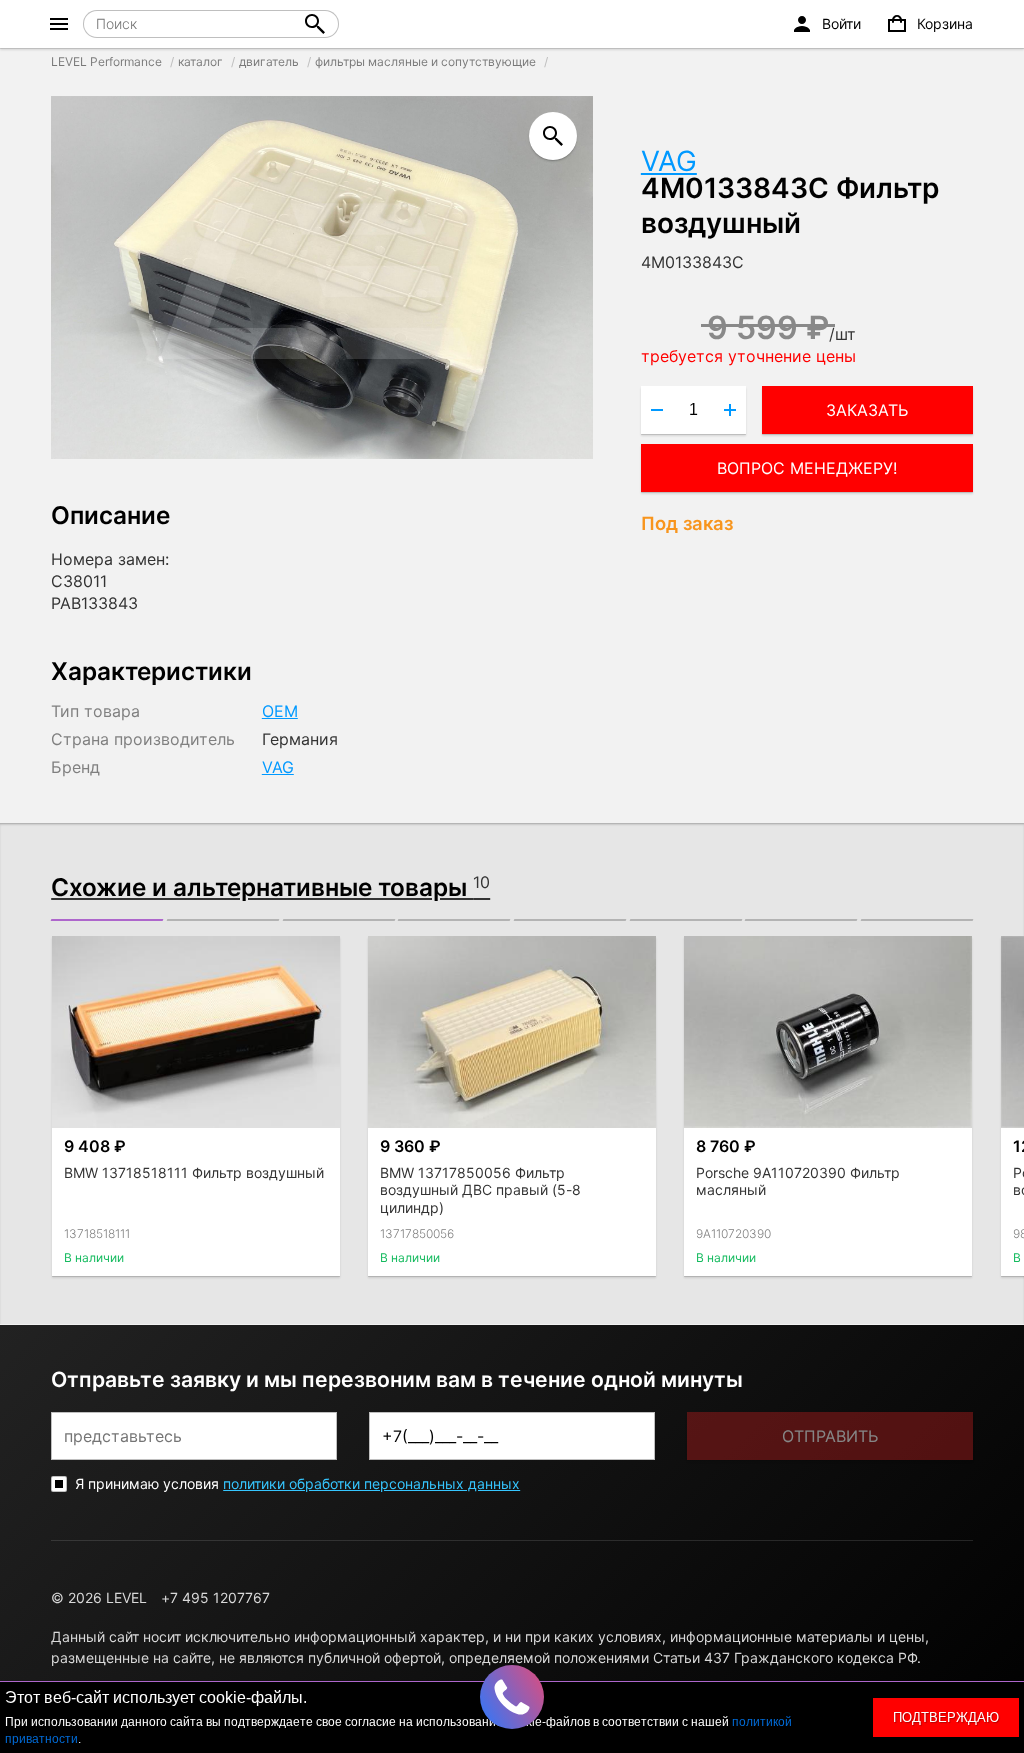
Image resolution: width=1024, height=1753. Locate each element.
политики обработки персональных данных (371, 1483)
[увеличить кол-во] (730, 410)
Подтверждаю (946, 1717)
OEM (280, 711)
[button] (107, 920)
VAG (669, 161)
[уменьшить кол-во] (657, 410)
